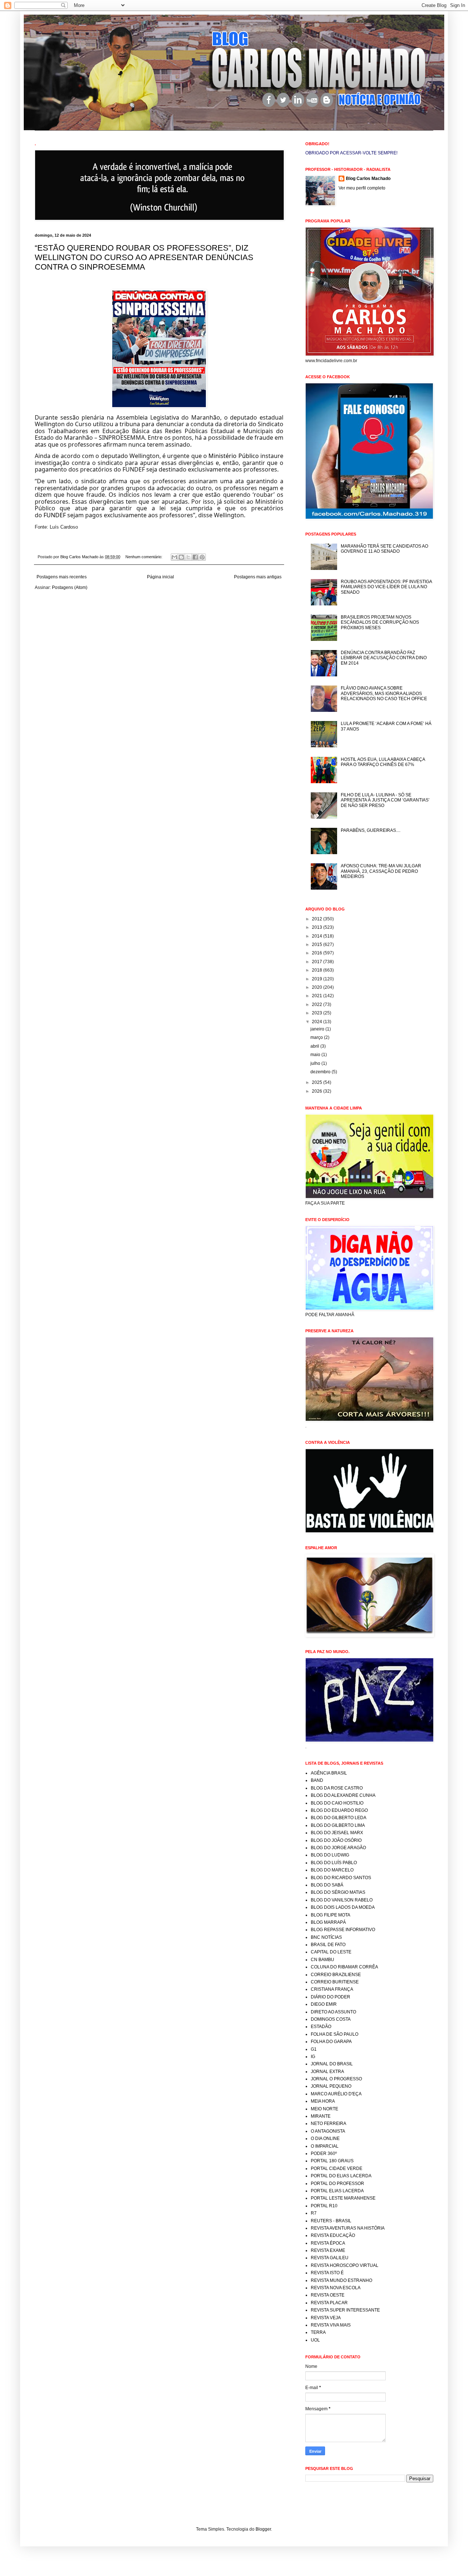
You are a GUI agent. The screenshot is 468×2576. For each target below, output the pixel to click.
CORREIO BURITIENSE (335, 1982)
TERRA (318, 2332)
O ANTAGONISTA (328, 2131)
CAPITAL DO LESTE (331, 1952)
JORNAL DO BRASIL (332, 2064)
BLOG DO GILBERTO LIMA (338, 1825)
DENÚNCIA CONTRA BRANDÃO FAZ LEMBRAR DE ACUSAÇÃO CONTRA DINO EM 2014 (384, 658)
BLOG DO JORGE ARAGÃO (338, 1848)
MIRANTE (321, 2116)
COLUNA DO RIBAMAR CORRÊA (344, 1967)
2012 (318, 919)
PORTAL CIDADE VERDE (337, 2168)
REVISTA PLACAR (329, 2303)
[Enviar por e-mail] (174, 557)
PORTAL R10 (324, 2206)
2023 (318, 1013)
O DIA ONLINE (325, 2138)
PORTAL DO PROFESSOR (337, 2183)
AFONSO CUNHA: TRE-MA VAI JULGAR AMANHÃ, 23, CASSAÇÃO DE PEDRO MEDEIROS (381, 871)
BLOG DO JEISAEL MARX (337, 1833)
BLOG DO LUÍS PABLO (334, 1863)
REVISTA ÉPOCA (328, 2243)
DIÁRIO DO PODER (331, 1997)
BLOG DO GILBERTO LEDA (339, 1818)
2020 (318, 987)
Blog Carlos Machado (368, 179)
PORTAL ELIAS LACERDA (337, 2191)
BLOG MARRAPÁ (328, 1922)
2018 (318, 970)
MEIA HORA (323, 2101)
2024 (318, 1022)
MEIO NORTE (324, 2109)
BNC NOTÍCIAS (326, 1937)
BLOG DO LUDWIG (330, 1855)
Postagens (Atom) (70, 587)
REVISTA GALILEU (330, 2258)
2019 (318, 979)
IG (313, 2057)
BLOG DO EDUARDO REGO (339, 1810)
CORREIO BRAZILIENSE (336, 1975)
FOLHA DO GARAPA (331, 2042)
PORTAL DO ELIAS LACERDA (341, 2176)
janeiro (318, 1029)
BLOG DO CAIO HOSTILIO (337, 1803)
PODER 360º (324, 2153)
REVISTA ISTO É (327, 2273)
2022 (318, 1005)
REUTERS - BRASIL (331, 2221)
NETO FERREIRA (329, 2123)
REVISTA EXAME (328, 2250)
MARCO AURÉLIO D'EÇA (336, 2094)
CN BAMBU (322, 1960)
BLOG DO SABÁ (327, 1885)
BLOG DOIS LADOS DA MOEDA (343, 1907)
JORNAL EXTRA (327, 2072)
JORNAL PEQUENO (331, 2086)
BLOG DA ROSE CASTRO (337, 1788)
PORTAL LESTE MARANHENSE (343, 2198)
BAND (317, 1780)
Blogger (263, 2529)
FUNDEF (55, 515)
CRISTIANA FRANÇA (332, 1989)
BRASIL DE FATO (328, 1945)
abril (315, 1046)
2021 (318, 996)
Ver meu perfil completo (362, 188)
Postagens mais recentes (62, 577)
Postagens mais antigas (258, 577)
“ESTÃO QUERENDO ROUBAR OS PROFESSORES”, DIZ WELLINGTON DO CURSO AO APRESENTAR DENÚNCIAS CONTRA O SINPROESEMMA (144, 257)
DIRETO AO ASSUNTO (333, 2012)
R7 (314, 2213)
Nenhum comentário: (144, 557)
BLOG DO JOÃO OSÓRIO (336, 1840)
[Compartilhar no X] (188, 557)
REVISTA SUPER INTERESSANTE (345, 2310)
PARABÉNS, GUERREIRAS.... (371, 830)
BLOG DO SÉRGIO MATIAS (338, 1892)
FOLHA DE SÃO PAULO (335, 2034)
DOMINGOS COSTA (331, 2019)
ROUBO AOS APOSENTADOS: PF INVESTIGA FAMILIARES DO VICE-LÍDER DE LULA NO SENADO (386, 587)
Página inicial (161, 577)
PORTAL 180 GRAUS (332, 2161)
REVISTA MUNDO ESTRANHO (341, 2280)
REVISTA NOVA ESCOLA (336, 2288)
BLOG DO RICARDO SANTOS (341, 1878)
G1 (314, 2049)
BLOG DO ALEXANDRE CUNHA (343, 1795)
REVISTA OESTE (328, 2295)
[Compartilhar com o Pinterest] (202, 557)
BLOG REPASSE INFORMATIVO (343, 1930)
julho (316, 1063)
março (317, 1037)
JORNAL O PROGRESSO (336, 2079)
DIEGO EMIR (324, 2004)
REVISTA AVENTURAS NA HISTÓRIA (348, 2228)
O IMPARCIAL (325, 2146)
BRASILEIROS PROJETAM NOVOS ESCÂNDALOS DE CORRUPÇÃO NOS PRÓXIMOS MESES (380, 622)
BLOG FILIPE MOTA (331, 1915)
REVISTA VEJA (326, 2318)
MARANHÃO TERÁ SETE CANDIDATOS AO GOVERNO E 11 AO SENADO (384, 549)
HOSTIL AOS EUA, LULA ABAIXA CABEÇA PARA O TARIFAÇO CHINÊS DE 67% (383, 762)
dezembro (321, 1072)
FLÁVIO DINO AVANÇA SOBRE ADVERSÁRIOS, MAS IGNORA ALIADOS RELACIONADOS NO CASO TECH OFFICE (384, 693)
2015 (318, 945)
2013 (318, 927)
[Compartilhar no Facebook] (195, 557)
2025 (318, 1082)
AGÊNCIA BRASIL (329, 1773)
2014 (318, 936)
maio (316, 1055)
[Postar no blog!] (181, 557)
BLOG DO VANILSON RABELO (342, 1900)
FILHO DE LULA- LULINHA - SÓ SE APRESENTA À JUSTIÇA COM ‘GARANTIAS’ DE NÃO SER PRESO (385, 800)
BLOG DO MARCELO (332, 1870)
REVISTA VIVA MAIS (331, 2325)
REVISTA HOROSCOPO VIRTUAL (345, 2265)
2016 (318, 953)
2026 (318, 1091)
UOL (315, 2340)
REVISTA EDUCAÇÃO (333, 2235)
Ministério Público (233, 456)
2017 (318, 962)
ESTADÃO (321, 2027)
